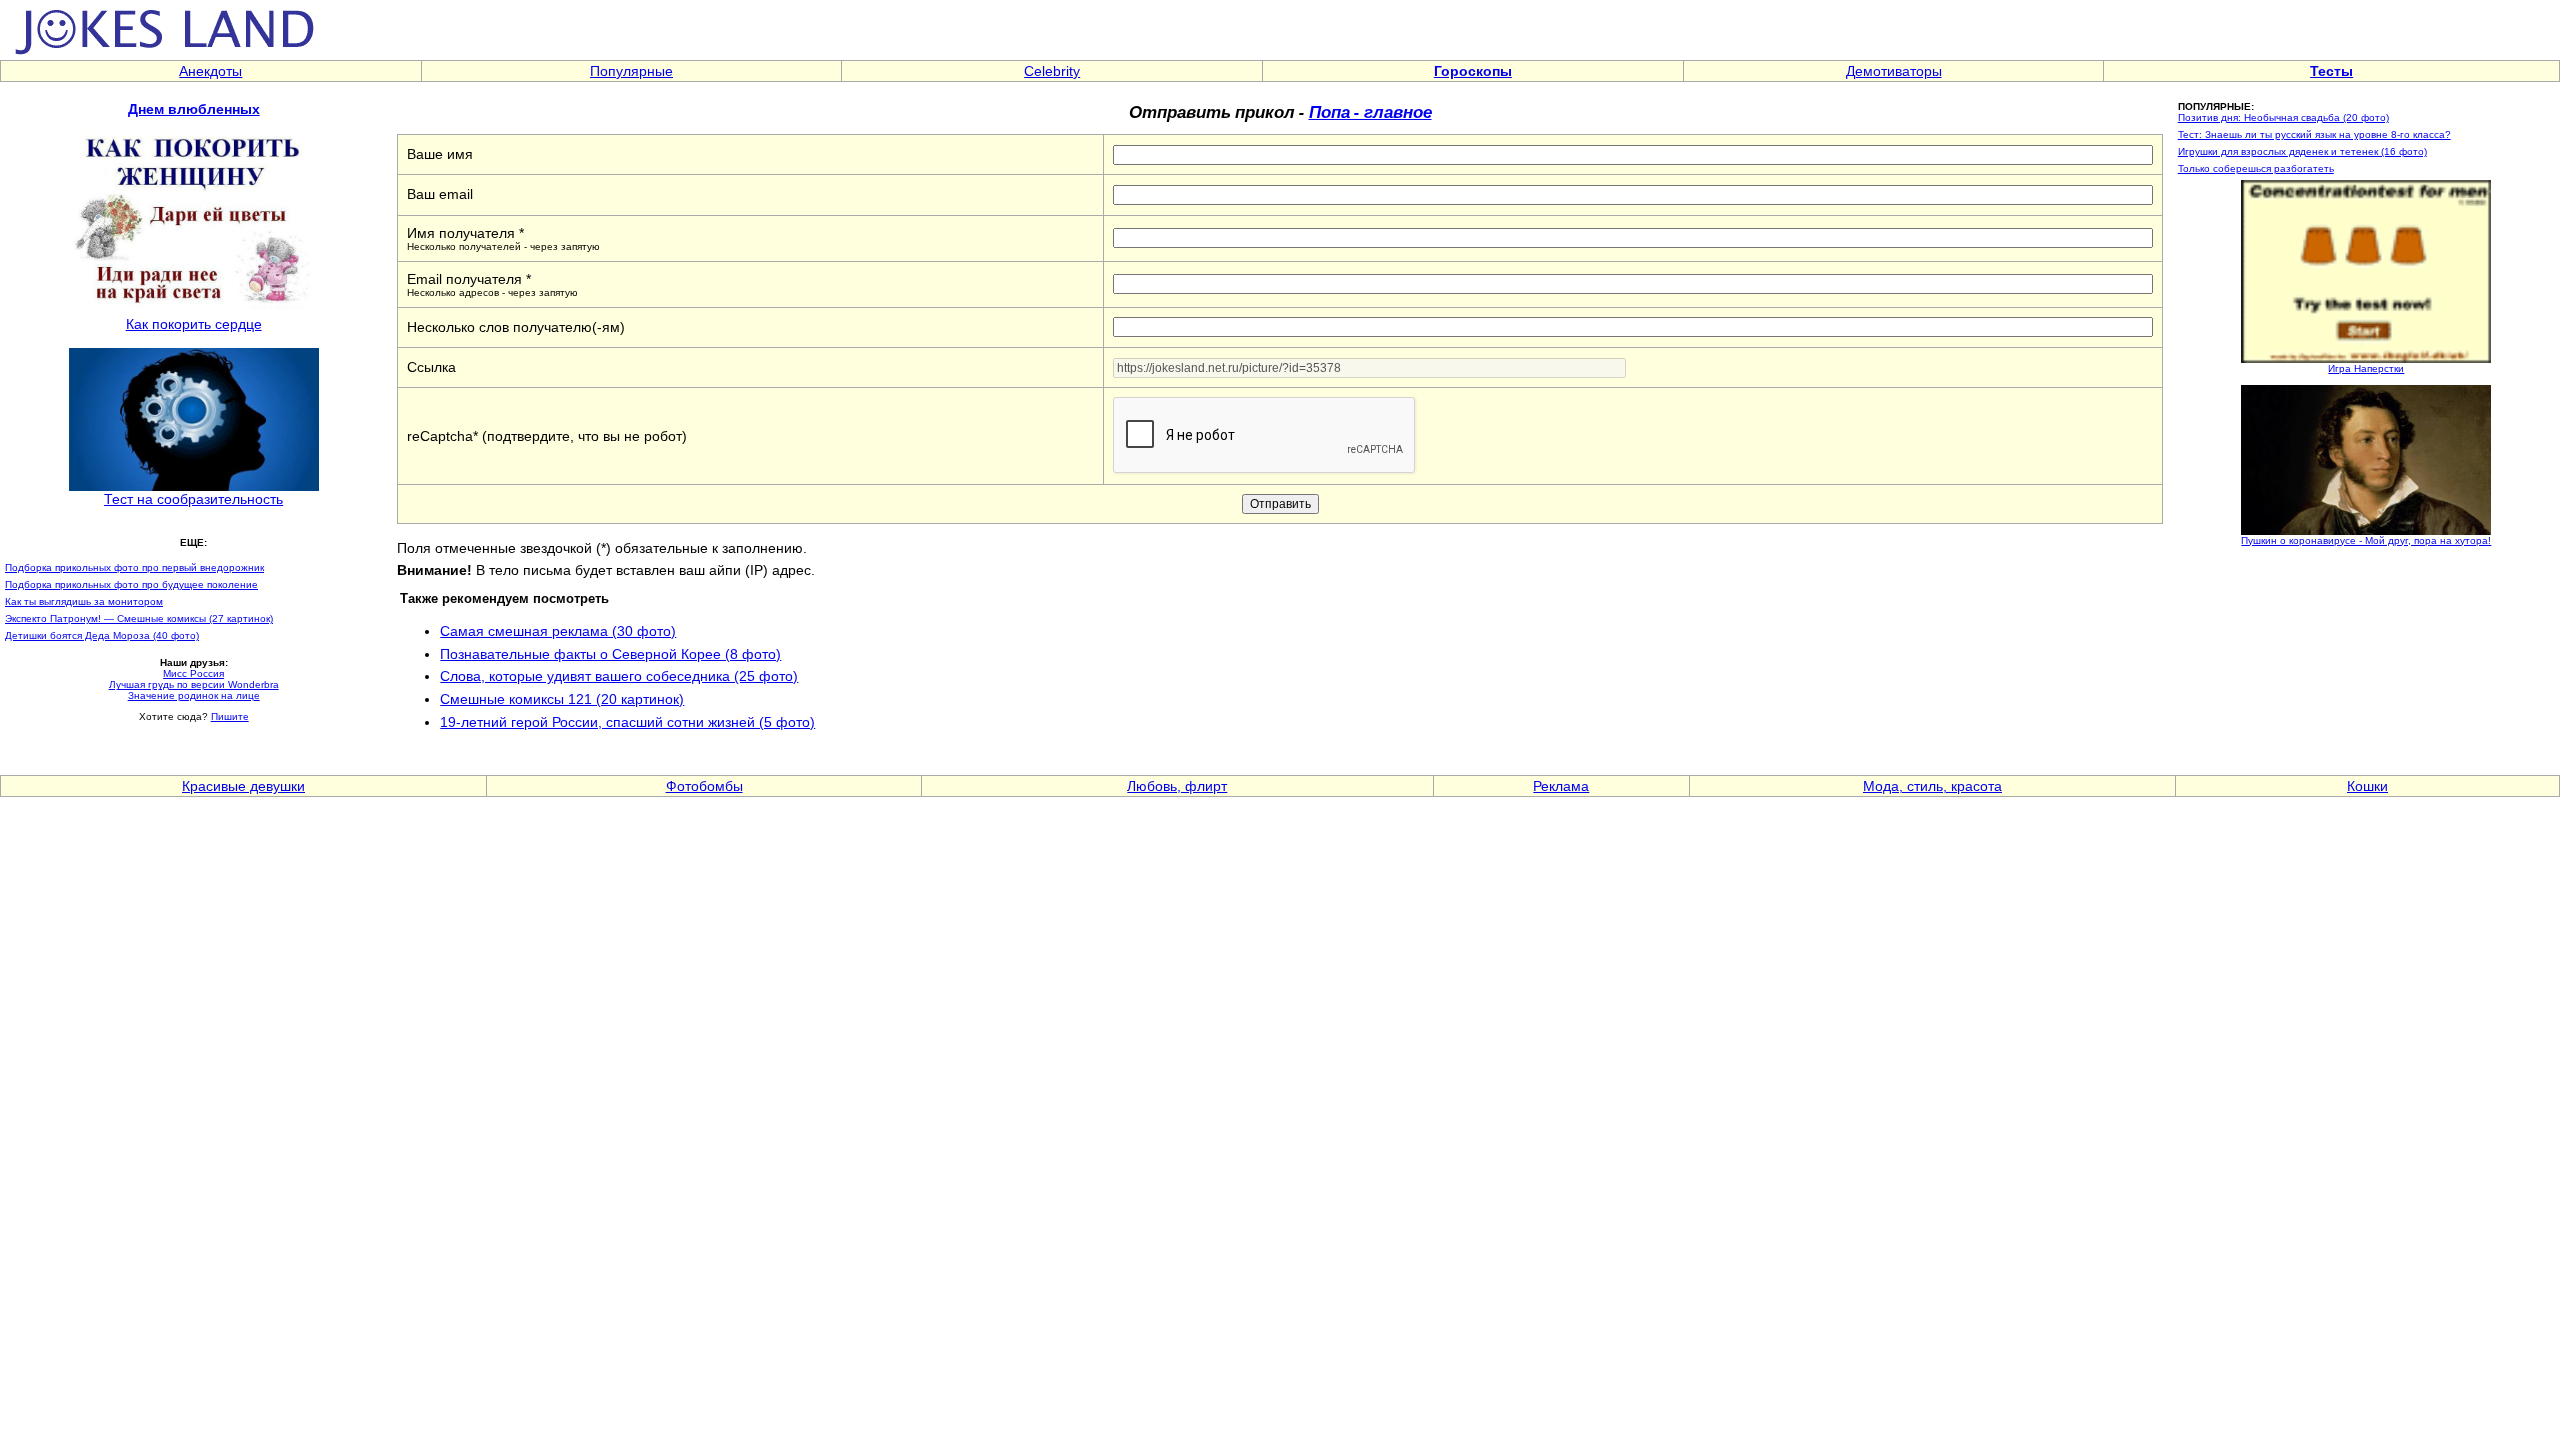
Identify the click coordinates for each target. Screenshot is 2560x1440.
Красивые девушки (243, 786)
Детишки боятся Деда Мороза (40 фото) (102, 635)
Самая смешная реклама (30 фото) (558, 631)
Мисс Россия (193, 673)
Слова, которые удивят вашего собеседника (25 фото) (619, 676)
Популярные (631, 71)
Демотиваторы (1894, 71)
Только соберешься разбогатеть (2256, 168)
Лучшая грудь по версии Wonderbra (194, 684)
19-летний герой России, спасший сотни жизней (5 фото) (627, 722)
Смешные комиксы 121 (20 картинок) (562, 699)
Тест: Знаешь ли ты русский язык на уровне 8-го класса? (2314, 134)
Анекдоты (210, 71)
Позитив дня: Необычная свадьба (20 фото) (2283, 117)
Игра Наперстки (2366, 368)
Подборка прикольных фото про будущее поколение (131, 584)
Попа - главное (1370, 111)
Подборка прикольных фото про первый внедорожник (134, 567)
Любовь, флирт (1177, 786)
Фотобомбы (704, 786)
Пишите (230, 716)
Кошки (2367, 786)
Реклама (1561, 786)
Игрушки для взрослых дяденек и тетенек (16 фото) (2302, 151)
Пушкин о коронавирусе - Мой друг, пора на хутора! (2366, 540)
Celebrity (1052, 71)
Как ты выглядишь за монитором (84, 601)
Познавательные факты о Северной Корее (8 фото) (610, 654)
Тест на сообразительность (193, 499)
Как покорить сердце (194, 324)
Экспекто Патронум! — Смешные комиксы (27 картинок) (139, 618)
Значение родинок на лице (194, 695)
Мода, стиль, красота (1932, 786)
